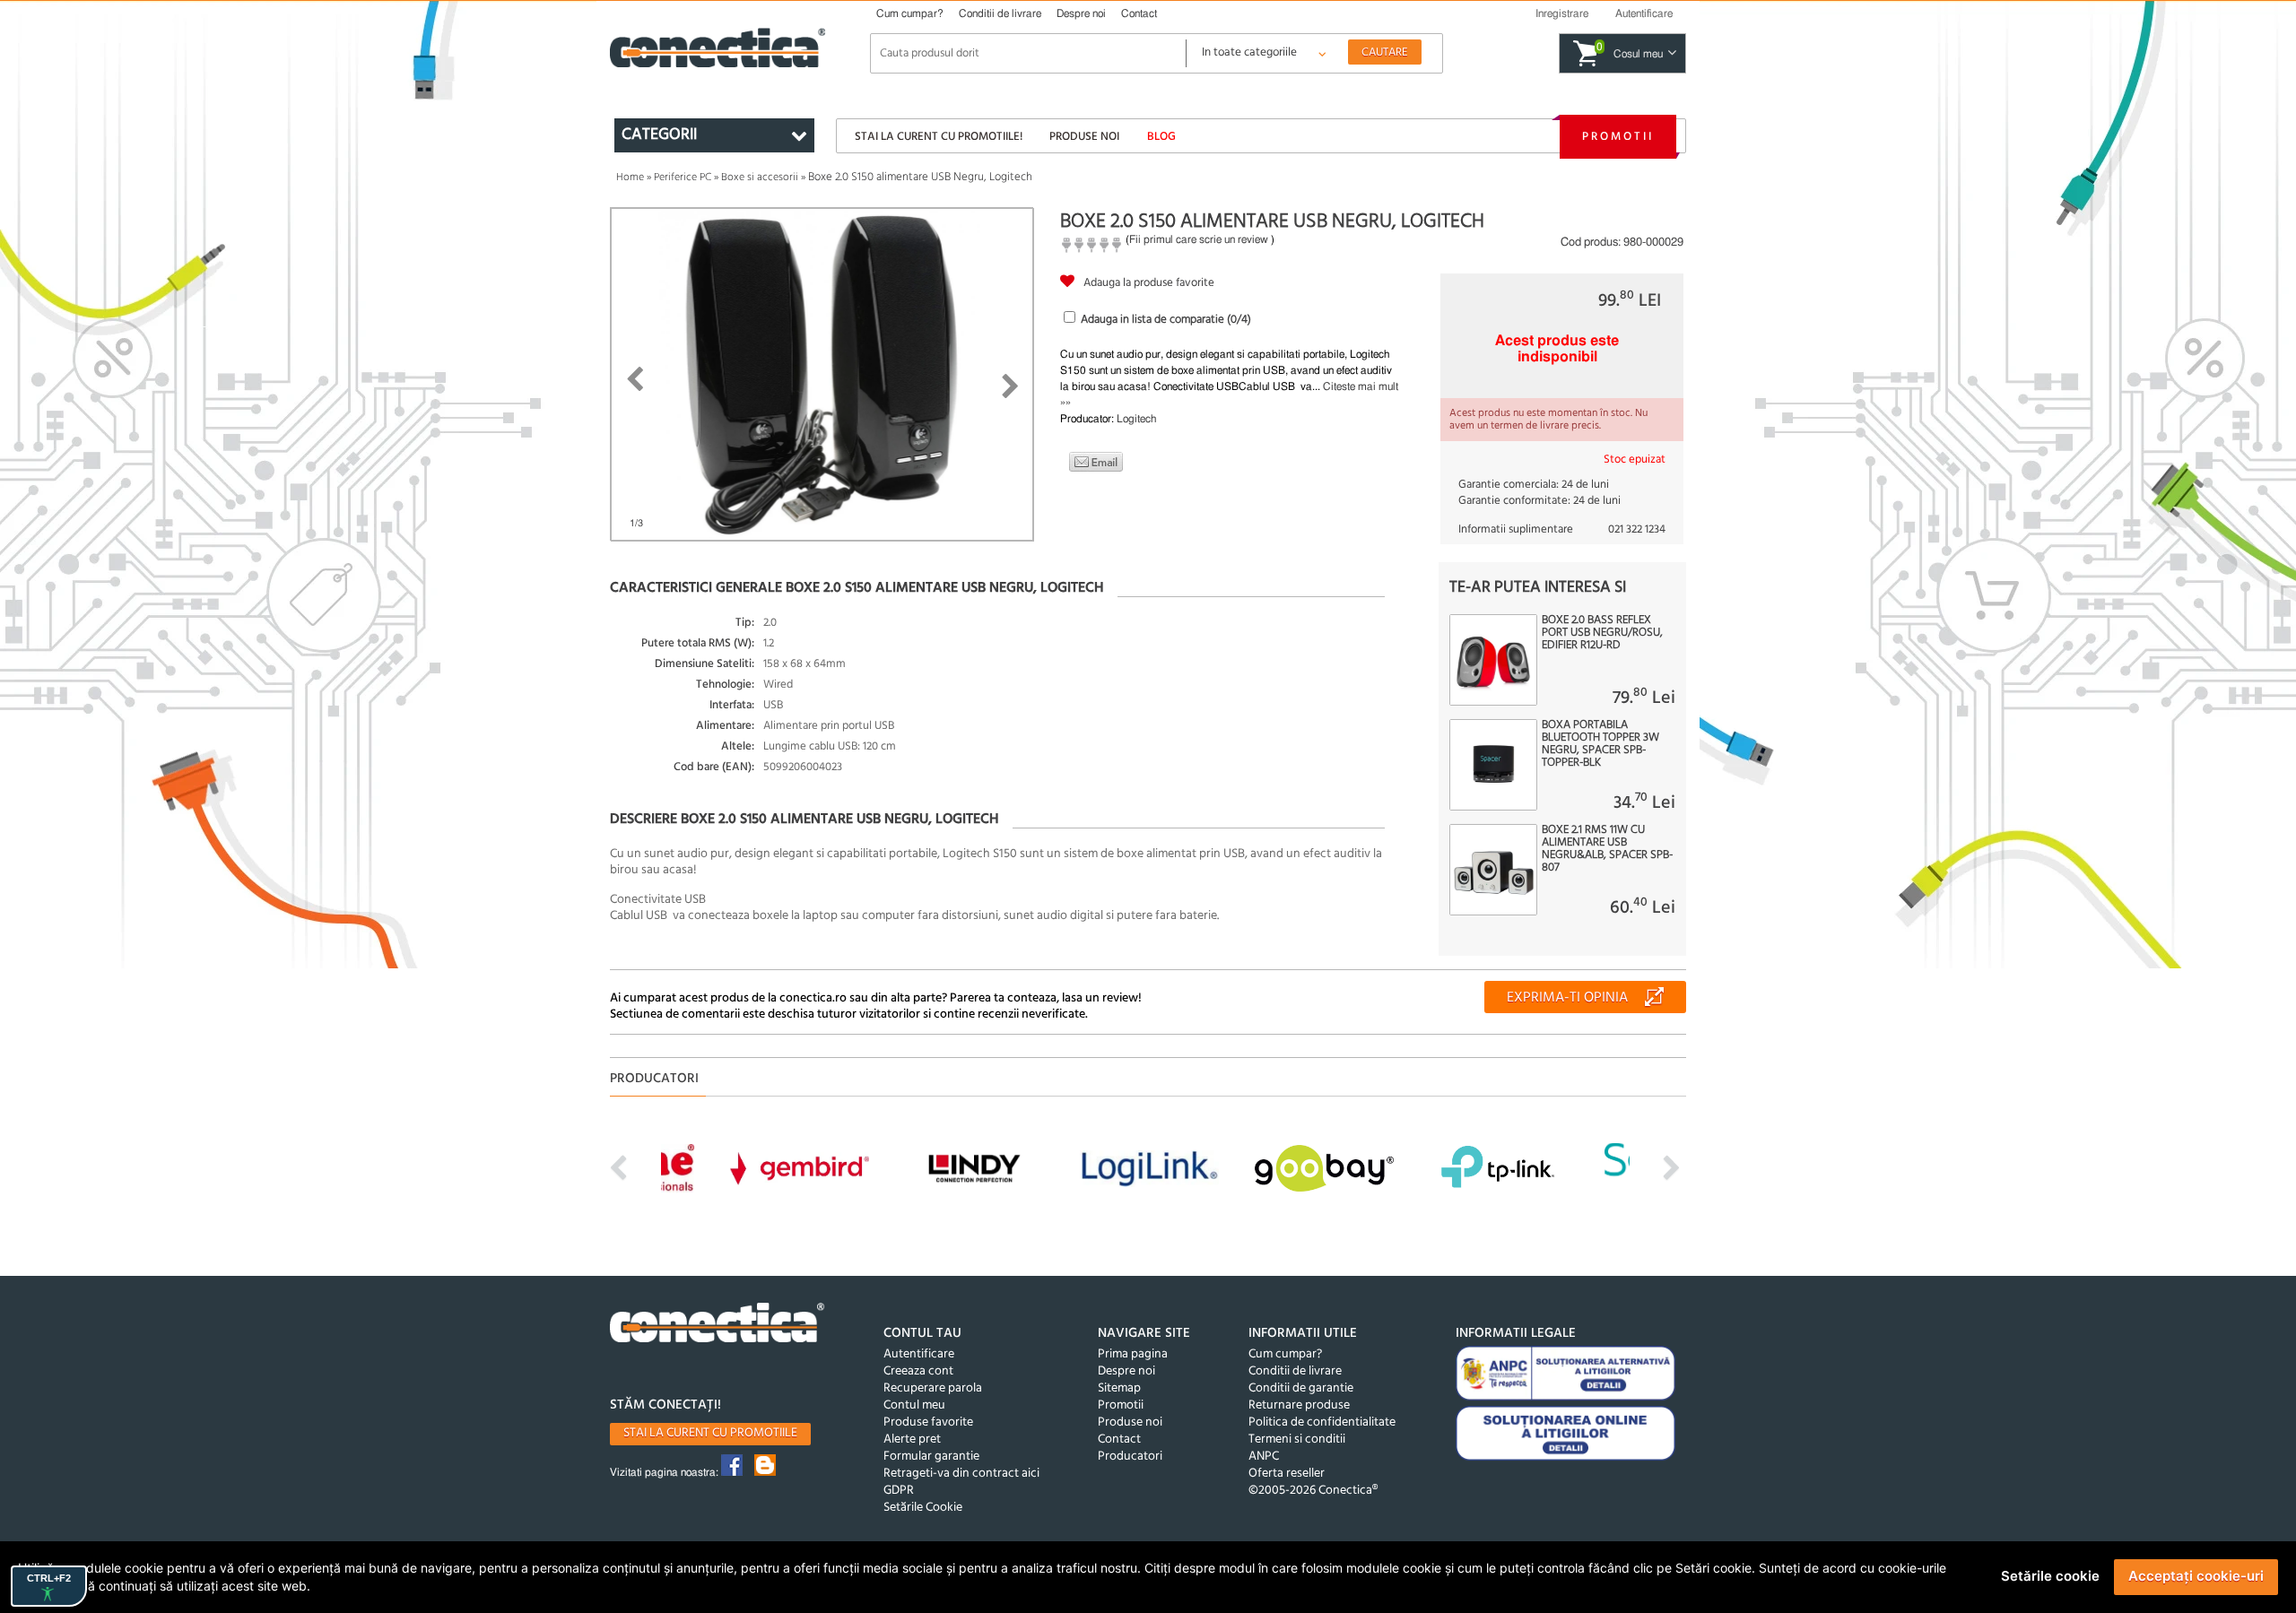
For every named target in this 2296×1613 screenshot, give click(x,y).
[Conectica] (717, 1325)
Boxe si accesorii (760, 178)
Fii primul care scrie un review (1199, 239)
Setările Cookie (923, 1508)
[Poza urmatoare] (1010, 386)
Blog (1161, 137)
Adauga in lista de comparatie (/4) (1166, 320)
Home (630, 178)
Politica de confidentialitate (1322, 1422)
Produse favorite (928, 1422)
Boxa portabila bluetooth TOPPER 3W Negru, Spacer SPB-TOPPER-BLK (1600, 744)
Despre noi (1081, 13)
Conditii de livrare (1000, 13)
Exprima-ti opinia (1567, 998)
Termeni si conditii (1297, 1440)
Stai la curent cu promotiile (710, 1433)
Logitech (1136, 419)
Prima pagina (1133, 1354)
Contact (1139, 13)
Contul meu (914, 1405)
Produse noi (1084, 137)
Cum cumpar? (910, 13)
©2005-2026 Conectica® (1313, 1491)
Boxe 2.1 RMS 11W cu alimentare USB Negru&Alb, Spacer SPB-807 (1607, 849)
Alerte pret (912, 1440)
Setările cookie (2050, 1576)
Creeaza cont (918, 1371)
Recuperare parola (933, 1388)
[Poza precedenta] (635, 379)
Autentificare (919, 1354)
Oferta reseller (1287, 1474)
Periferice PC (683, 178)
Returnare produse (1299, 1405)
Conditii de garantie (1301, 1388)
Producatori (1130, 1457)
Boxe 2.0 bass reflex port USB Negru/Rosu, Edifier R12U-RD (1602, 633)
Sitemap (1119, 1388)
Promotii (1618, 137)
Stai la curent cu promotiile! (939, 137)
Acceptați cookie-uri (2196, 1576)
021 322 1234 (1637, 529)
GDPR (899, 1491)
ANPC (1264, 1457)
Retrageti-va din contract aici (961, 1474)
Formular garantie (931, 1457)
